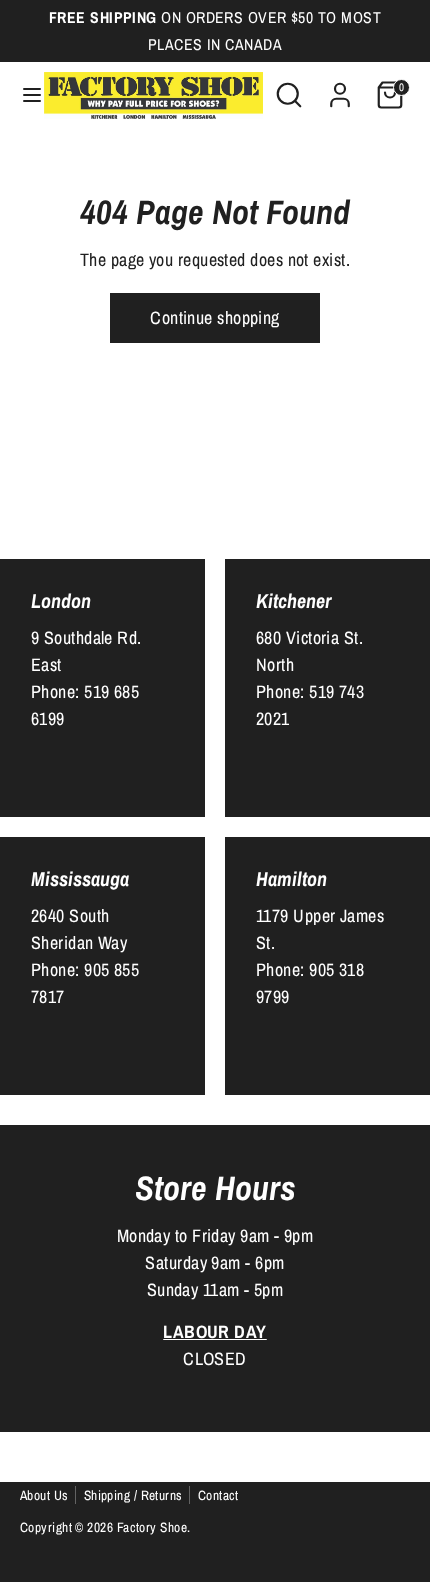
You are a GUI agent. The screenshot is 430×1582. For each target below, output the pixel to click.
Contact (218, 1495)
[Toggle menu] (23, 95)
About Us (44, 1495)
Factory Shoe (152, 1527)
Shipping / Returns (133, 1495)
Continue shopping (215, 317)
